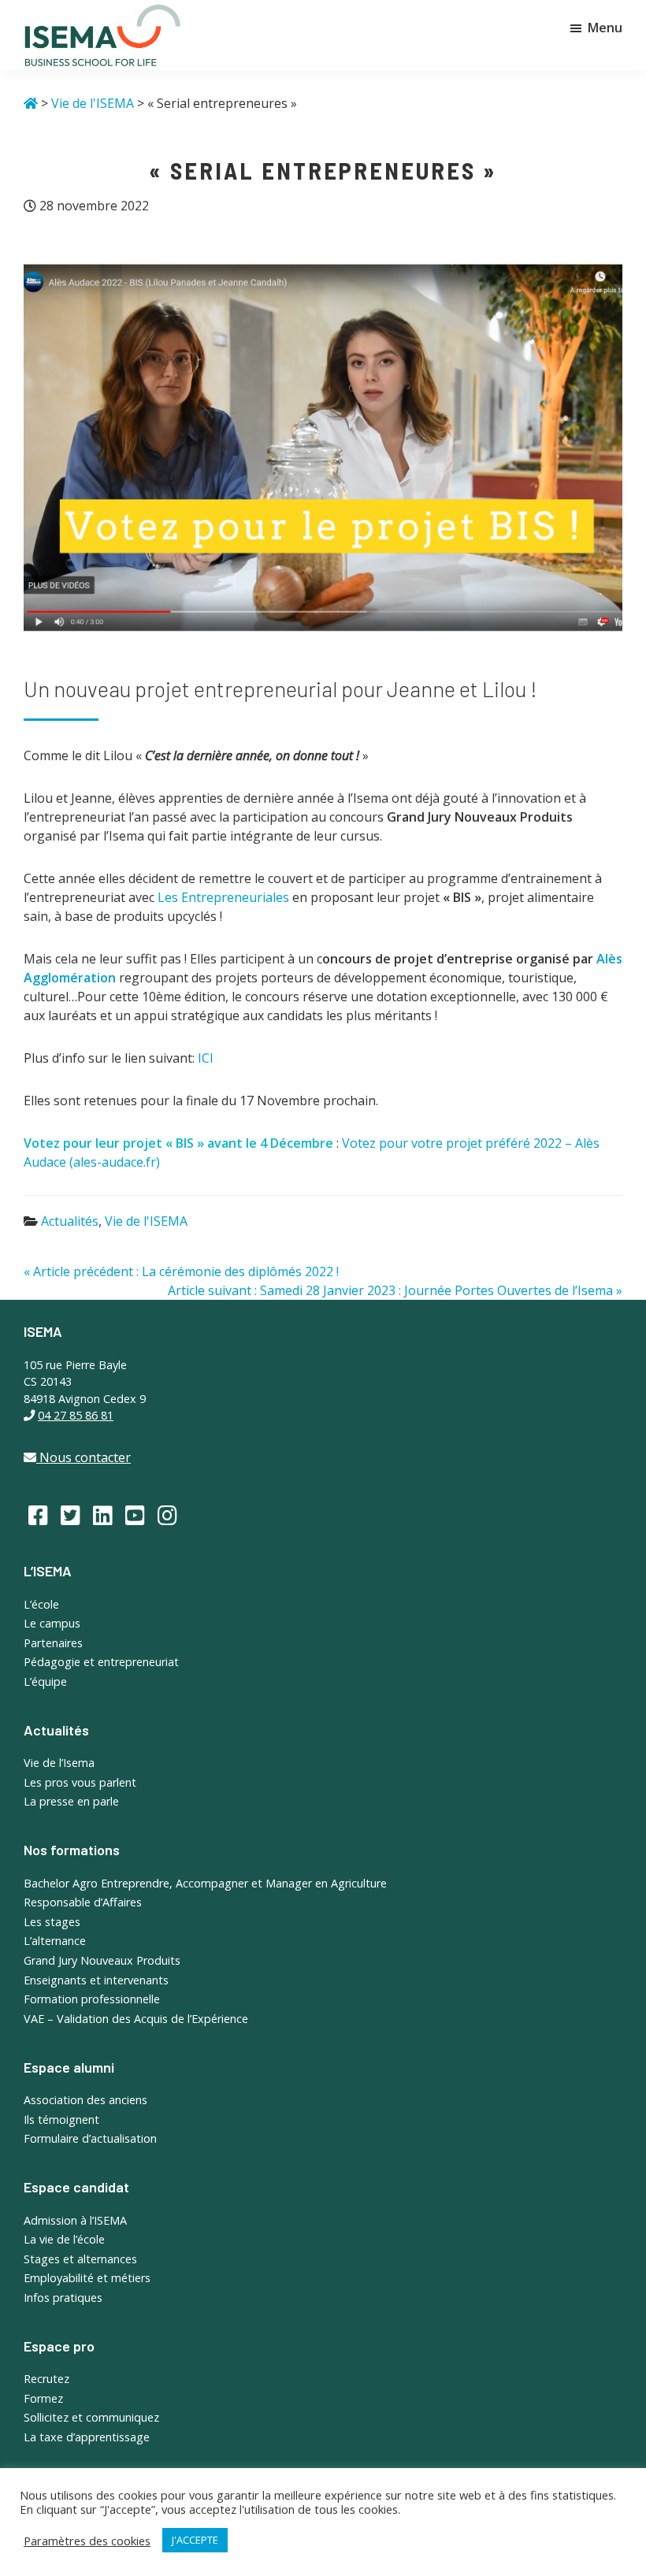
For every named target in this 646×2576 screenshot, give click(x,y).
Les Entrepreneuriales (223, 897)
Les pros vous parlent (80, 1782)
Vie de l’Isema (59, 1763)
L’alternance (55, 1941)
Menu (605, 28)
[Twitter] (71, 1515)
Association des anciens (85, 2100)
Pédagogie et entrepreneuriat (101, 1662)
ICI (206, 1058)
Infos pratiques (63, 2298)
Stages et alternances (80, 2259)
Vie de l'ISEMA (146, 1221)
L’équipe (45, 1681)
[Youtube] (135, 1515)
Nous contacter (84, 1457)
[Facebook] (38, 1515)
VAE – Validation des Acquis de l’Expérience (136, 2019)
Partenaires (53, 1643)
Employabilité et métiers (87, 2278)
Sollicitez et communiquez (91, 2417)
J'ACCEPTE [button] (195, 2540)
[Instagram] (167, 1515)
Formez (43, 2398)
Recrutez (46, 2379)
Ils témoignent (61, 2119)
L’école (41, 1604)
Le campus (52, 1623)
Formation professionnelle (92, 1999)
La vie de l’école (64, 2239)
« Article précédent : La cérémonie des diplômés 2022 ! (181, 1271)
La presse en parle (71, 1801)
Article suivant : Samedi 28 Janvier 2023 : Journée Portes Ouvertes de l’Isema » (395, 1290)
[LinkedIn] (103, 1515)
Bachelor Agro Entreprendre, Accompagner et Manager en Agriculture (205, 1883)
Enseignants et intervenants (96, 1980)
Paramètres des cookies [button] (87, 2541)
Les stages (52, 1922)
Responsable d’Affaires (83, 1902)
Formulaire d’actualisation (90, 2138)
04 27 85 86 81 (76, 1415)
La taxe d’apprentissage (87, 2437)
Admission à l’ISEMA (75, 2220)
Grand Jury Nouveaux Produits (102, 1960)
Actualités (70, 1221)
